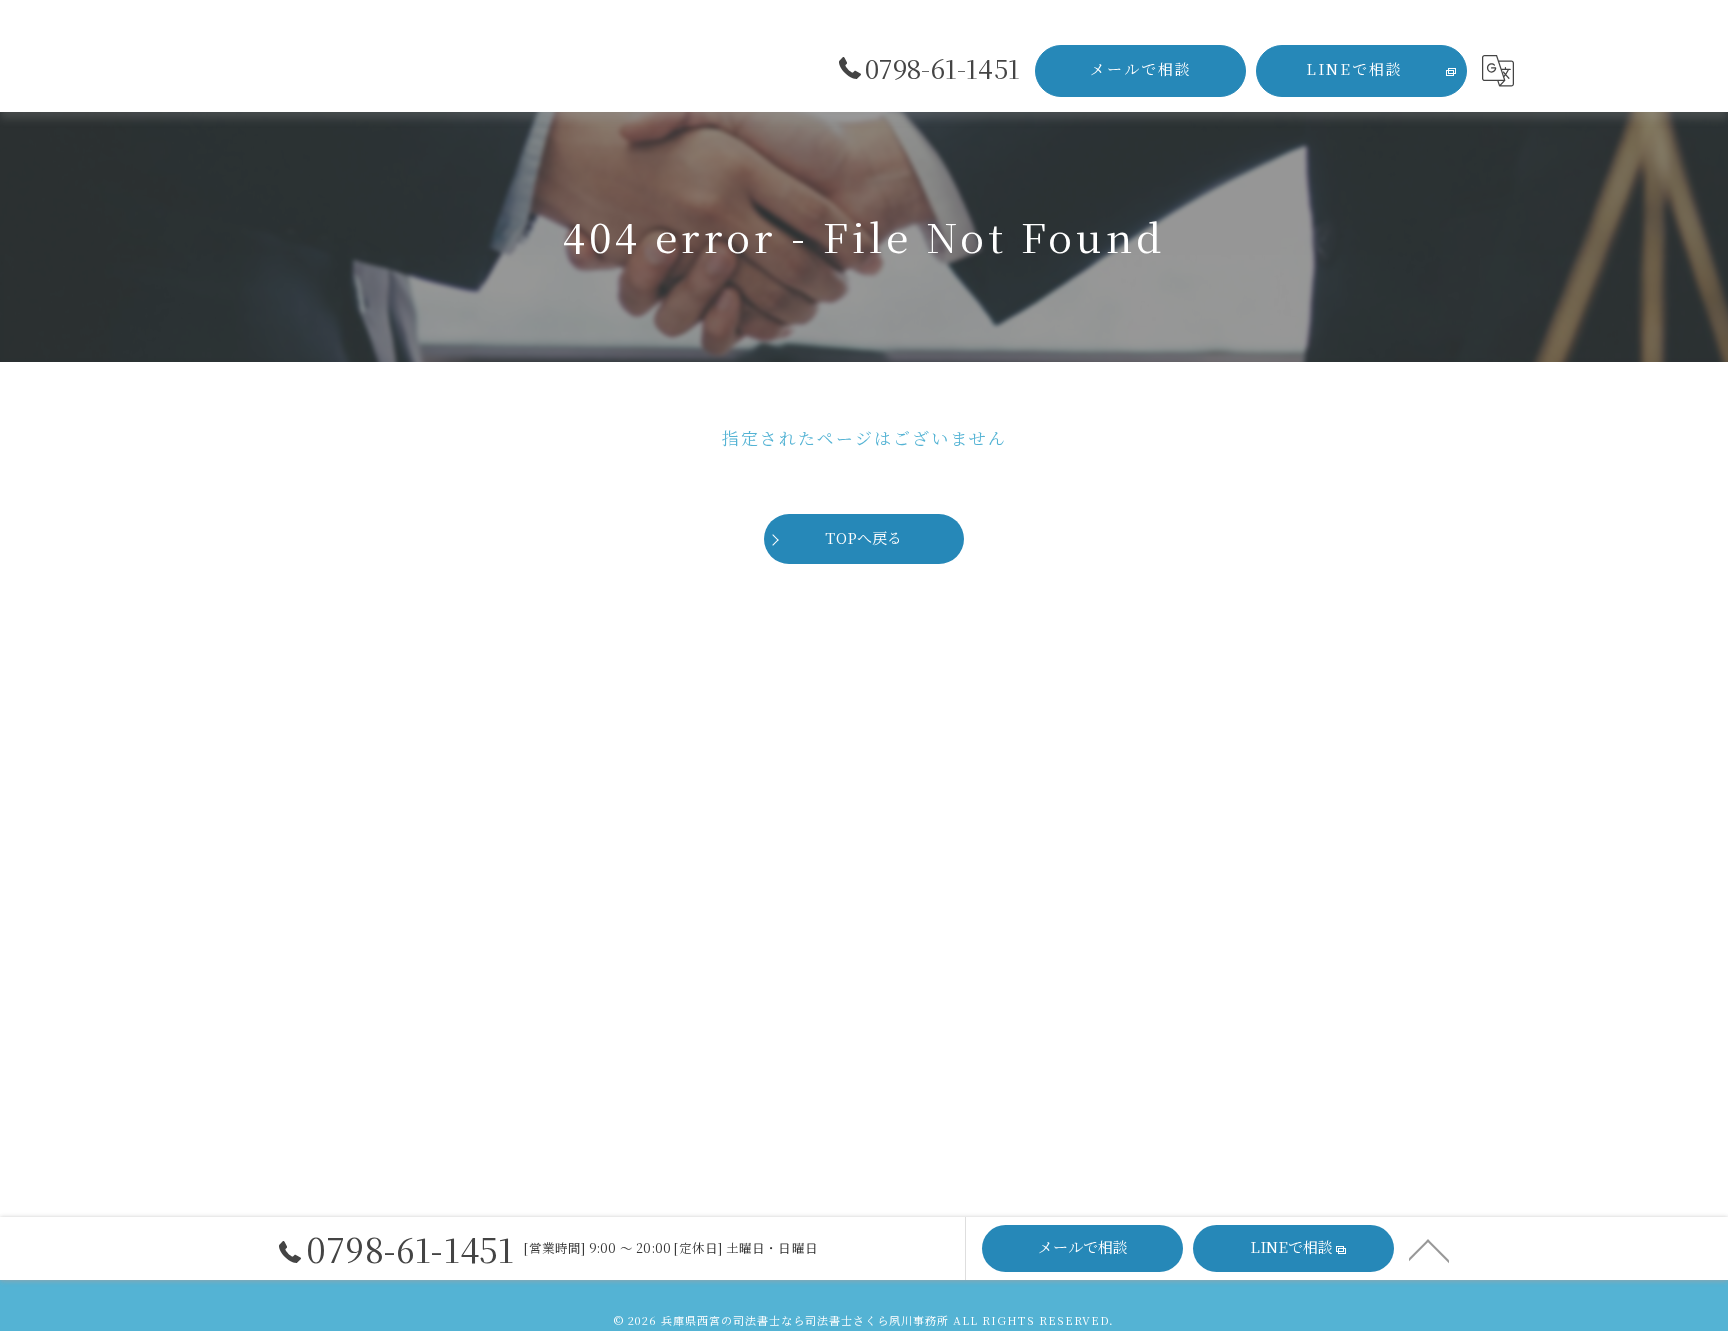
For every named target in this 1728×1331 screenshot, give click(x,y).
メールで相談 (1141, 68)
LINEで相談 (1354, 68)
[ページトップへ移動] (1429, 1249)
